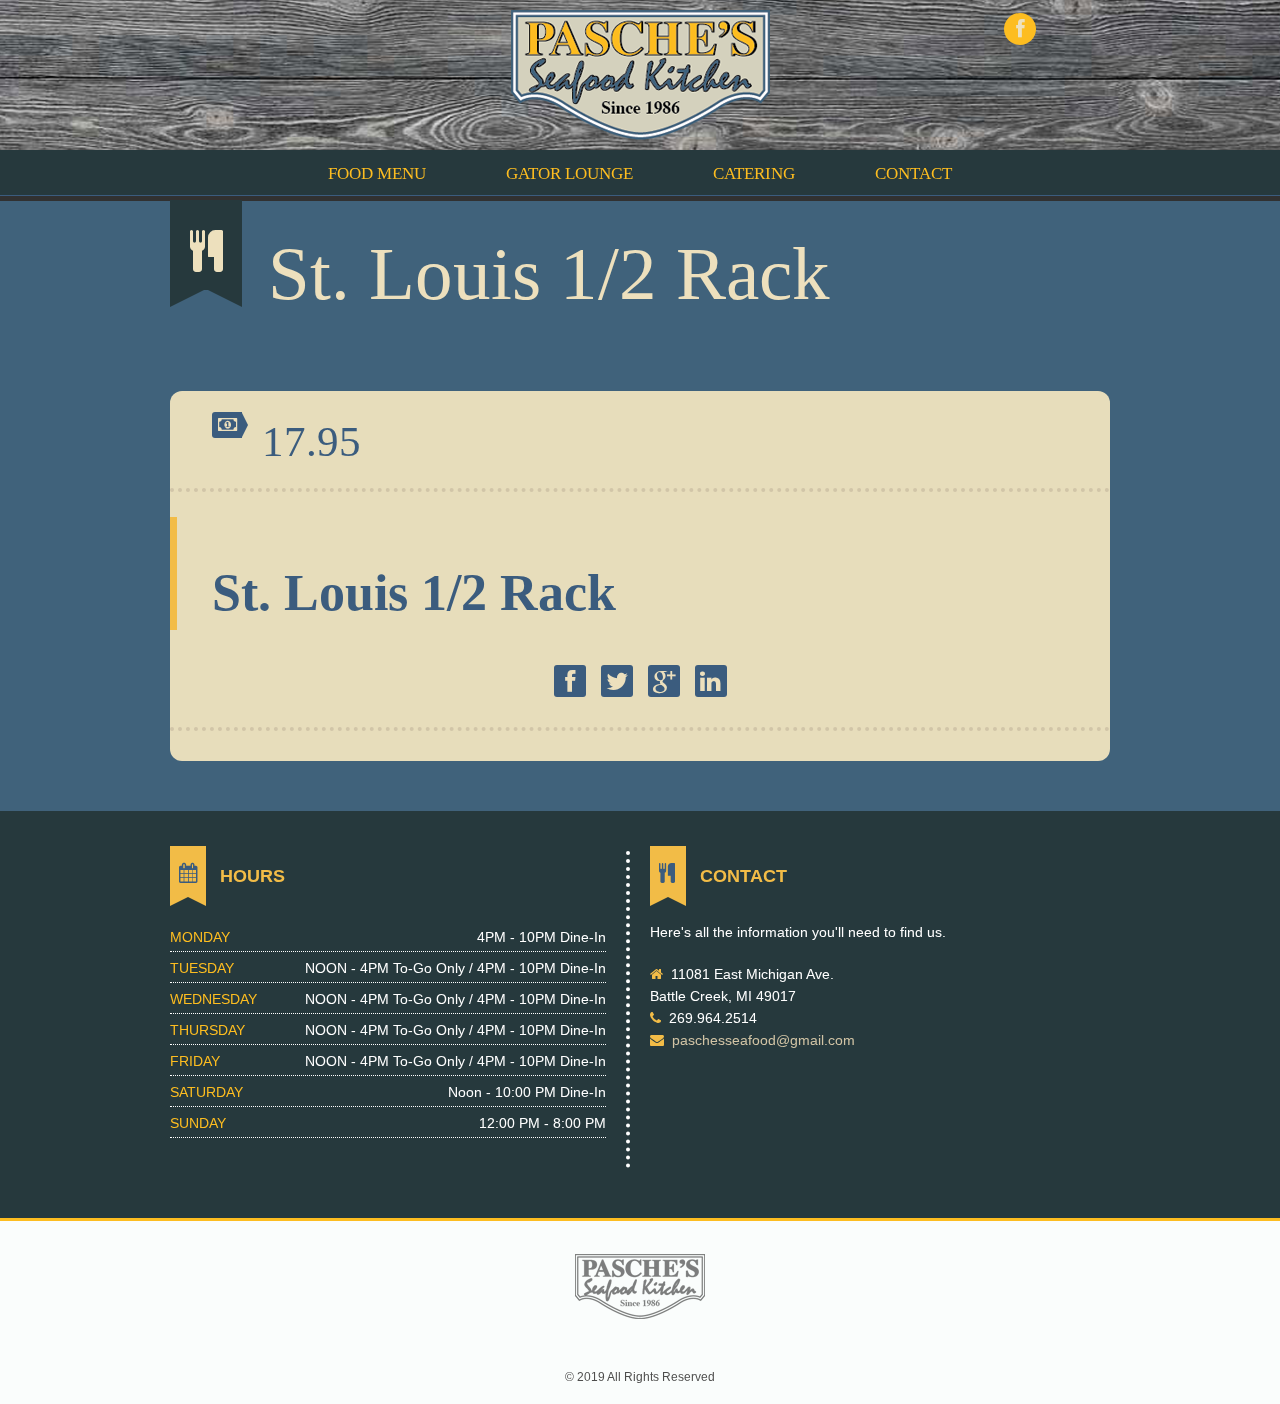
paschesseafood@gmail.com (763, 1040)
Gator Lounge (569, 173)
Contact (913, 173)
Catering (754, 173)
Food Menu (377, 173)
